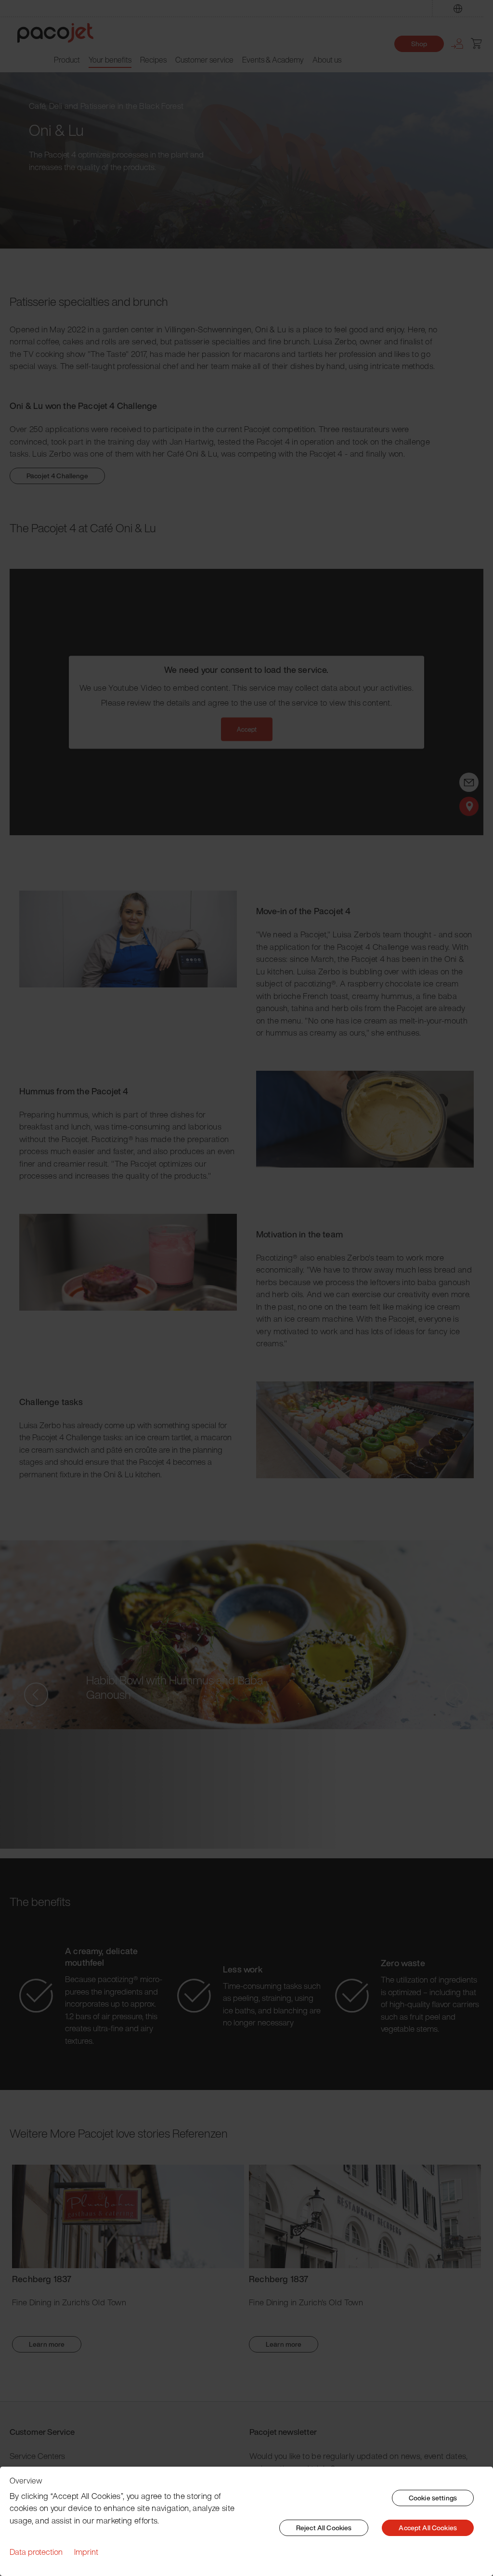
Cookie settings (433, 2498)
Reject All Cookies (324, 2528)
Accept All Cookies (428, 2528)
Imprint (86, 2552)
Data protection (36, 2552)
